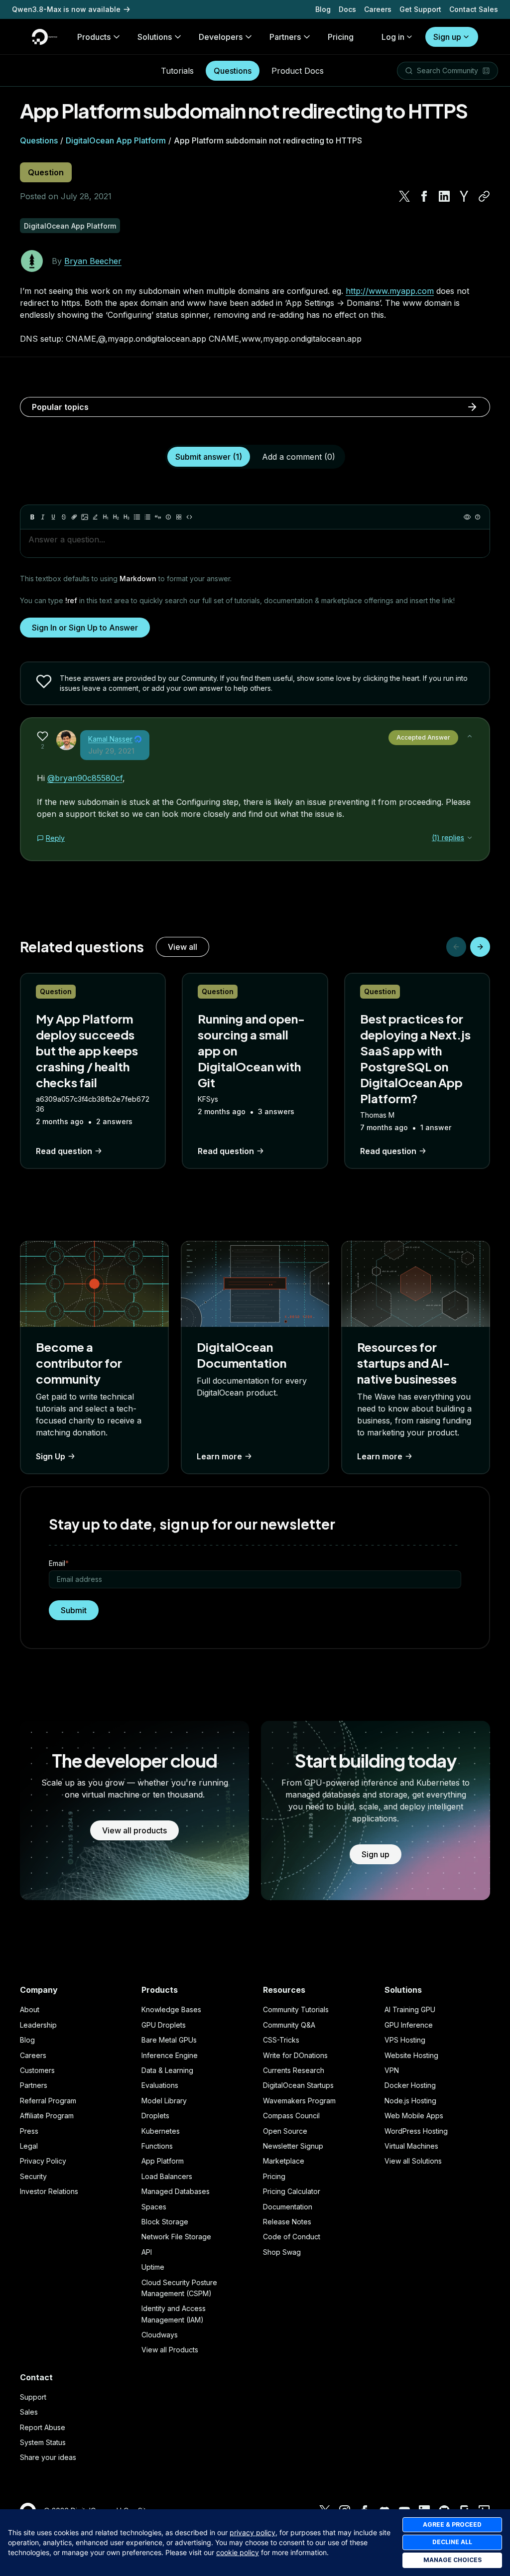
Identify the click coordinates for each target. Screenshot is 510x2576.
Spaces (154, 2207)
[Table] (179, 517)
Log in (393, 37)
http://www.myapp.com (390, 291)
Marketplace (284, 2161)
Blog (323, 9)
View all (183, 947)
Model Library (164, 2101)
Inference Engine (170, 2055)
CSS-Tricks (281, 2040)
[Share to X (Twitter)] (404, 196)
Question (46, 172)
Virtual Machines (411, 2146)
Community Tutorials (296, 2009)
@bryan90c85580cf (85, 778)
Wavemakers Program (299, 2101)
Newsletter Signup (293, 2146)
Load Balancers (167, 2176)
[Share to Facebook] (424, 196)
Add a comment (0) (299, 457)
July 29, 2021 (111, 751)
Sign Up (51, 1456)
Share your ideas (48, 2457)
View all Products (170, 2350)
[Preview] (467, 517)
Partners (34, 2085)
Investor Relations (49, 2191)
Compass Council (291, 2116)
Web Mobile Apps (414, 2116)
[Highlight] (95, 517)
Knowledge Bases (171, 2009)
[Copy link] (484, 196)
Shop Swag (282, 2252)
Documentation (288, 2207)
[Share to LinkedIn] (444, 196)
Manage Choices (452, 2560)
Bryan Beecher (93, 261)
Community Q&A (289, 2025)
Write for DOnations (295, 2055)
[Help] (478, 517)
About (30, 2009)
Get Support (420, 9)
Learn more (219, 1456)
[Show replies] (470, 838)
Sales (29, 2412)
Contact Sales (474, 9)
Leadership (38, 2025)
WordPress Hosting (416, 2131)
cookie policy (238, 2552)
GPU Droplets (164, 2025)
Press (29, 2131)
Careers (378, 9)
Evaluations (160, 2085)
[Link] (74, 517)
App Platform (163, 2161)
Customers (37, 2070)
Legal (29, 2146)
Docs (347, 9)
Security (33, 2176)
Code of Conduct (292, 2237)
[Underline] (53, 517)
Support (33, 2397)
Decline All (452, 2542)
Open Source (285, 2131)
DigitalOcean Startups (298, 2085)
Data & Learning (167, 2070)
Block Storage (165, 2222)
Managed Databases (176, 2191)
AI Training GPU (410, 2009)
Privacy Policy (43, 2161)
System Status (43, 2442)
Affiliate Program (47, 2116)
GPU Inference (409, 2025)
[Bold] (32, 517)
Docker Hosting (410, 2085)
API (147, 2252)
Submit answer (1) (209, 457)
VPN (392, 2070)
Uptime (153, 2267)
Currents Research (294, 2070)
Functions (157, 2146)
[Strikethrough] (64, 517)
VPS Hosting (405, 2040)
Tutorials (177, 71)
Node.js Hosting (410, 2101)
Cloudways (160, 2335)
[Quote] (158, 517)
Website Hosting (411, 2055)
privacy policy (253, 2532)
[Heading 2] (116, 517)
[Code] (189, 517)
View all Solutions (413, 2161)
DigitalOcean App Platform (116, 140)
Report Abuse (43, 2427)
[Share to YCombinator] (464, 196)
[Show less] (470, 736)
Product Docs (298, 71)
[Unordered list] (137, 517)
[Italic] (43, 517)
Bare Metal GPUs (169, 2040)
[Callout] (168, 517)
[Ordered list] (147, 517)
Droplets (155, 2116)
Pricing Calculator (292, 2191)
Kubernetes (161, 2131)
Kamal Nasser (110, 739)
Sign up (447, 37)
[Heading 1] (106, 517)
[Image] (85, 517)
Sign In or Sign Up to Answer (85, 628)
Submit (74, 1610)
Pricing (274, 2176)
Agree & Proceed (452, 2524)
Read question (64, 1151)
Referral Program (48, 2101)
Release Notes (287, 2222)
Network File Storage (176, 2237)
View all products (134, 1830)
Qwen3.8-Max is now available (66, 9)
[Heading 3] (127, 517)
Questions (233, 71)
